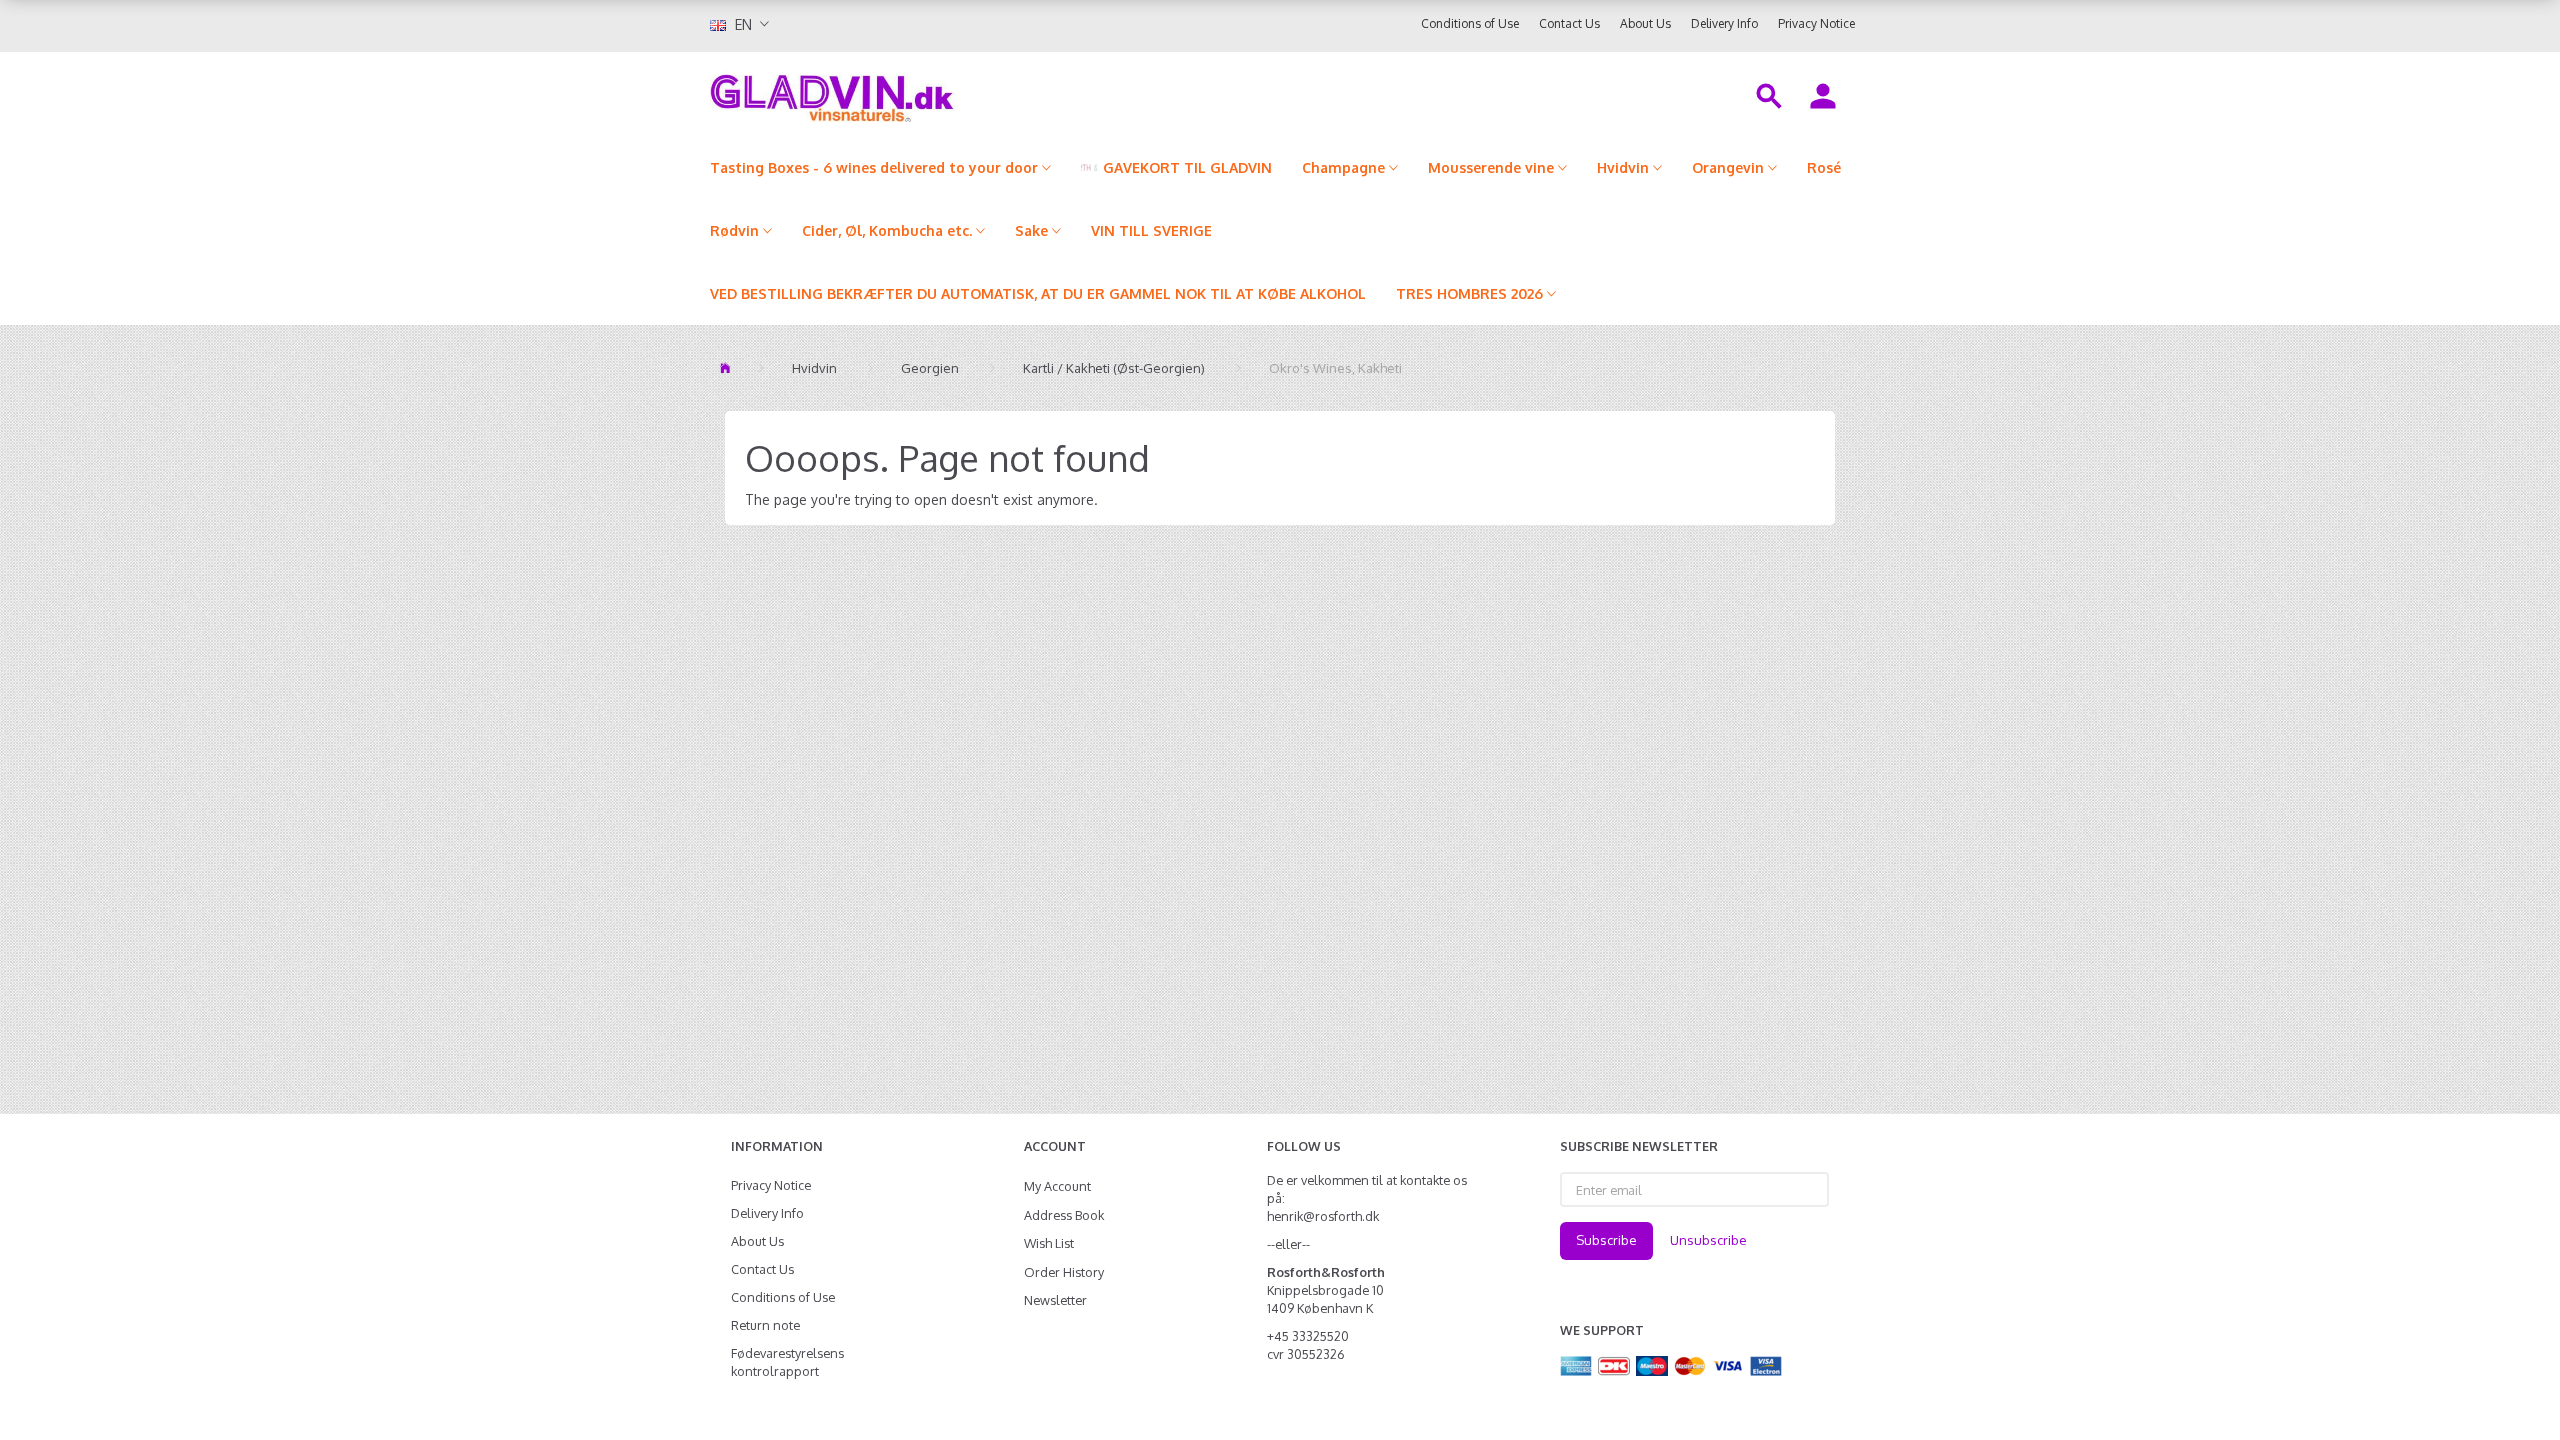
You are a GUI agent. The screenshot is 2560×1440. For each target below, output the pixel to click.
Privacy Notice (1816, 23)
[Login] (1823, 94)
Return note (765, 1325)
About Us (1645, 23)
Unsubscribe (1708, 1240)
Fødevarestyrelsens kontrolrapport (787, 1362)
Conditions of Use (1470, 23)
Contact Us (1569, 23)
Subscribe (1606, 1240)
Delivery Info (1724, 23)
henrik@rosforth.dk (1323, 1216)
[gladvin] (914, 94)
